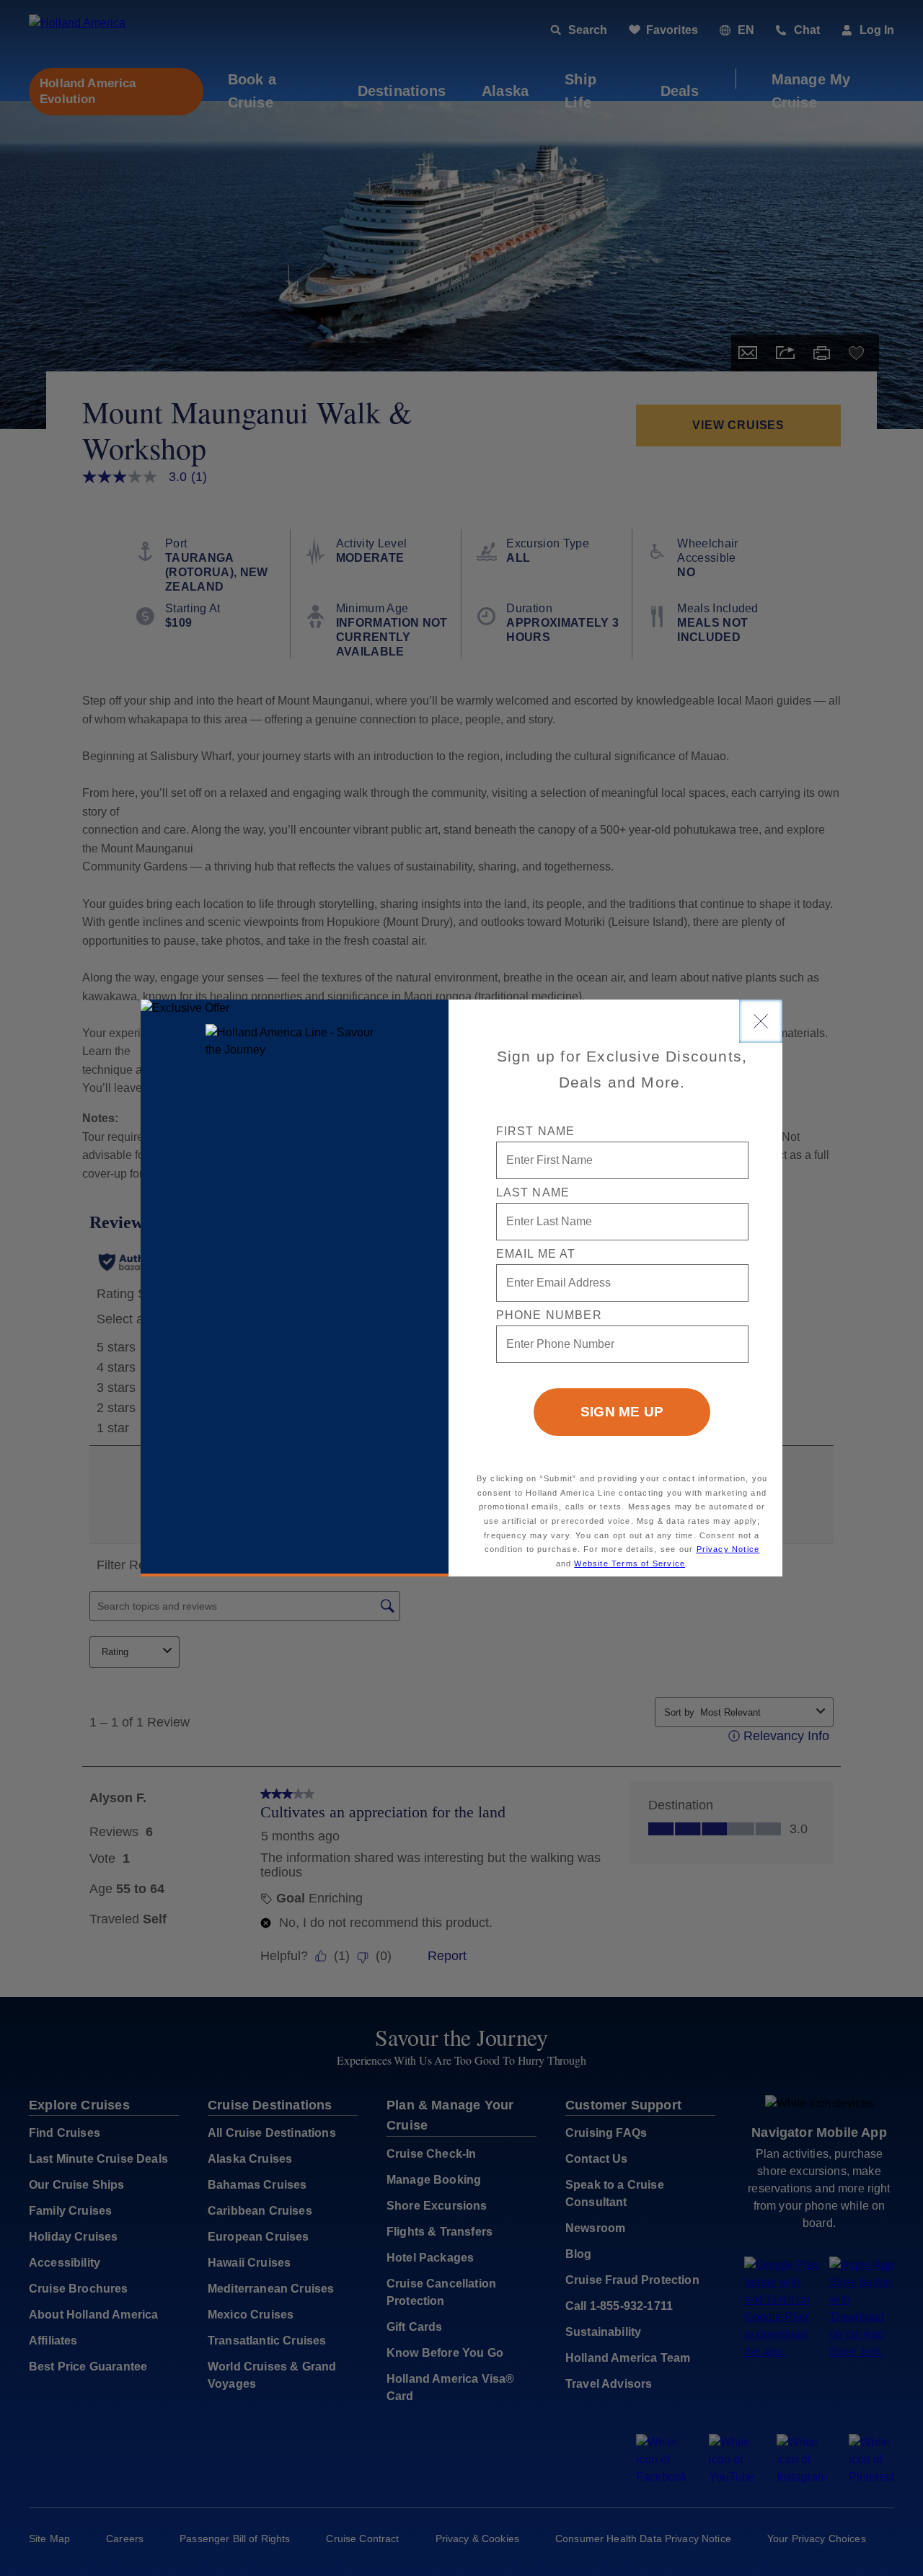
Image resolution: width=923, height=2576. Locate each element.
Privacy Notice (728, 1549)
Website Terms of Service (630, 1563)
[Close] (761, 1021)
